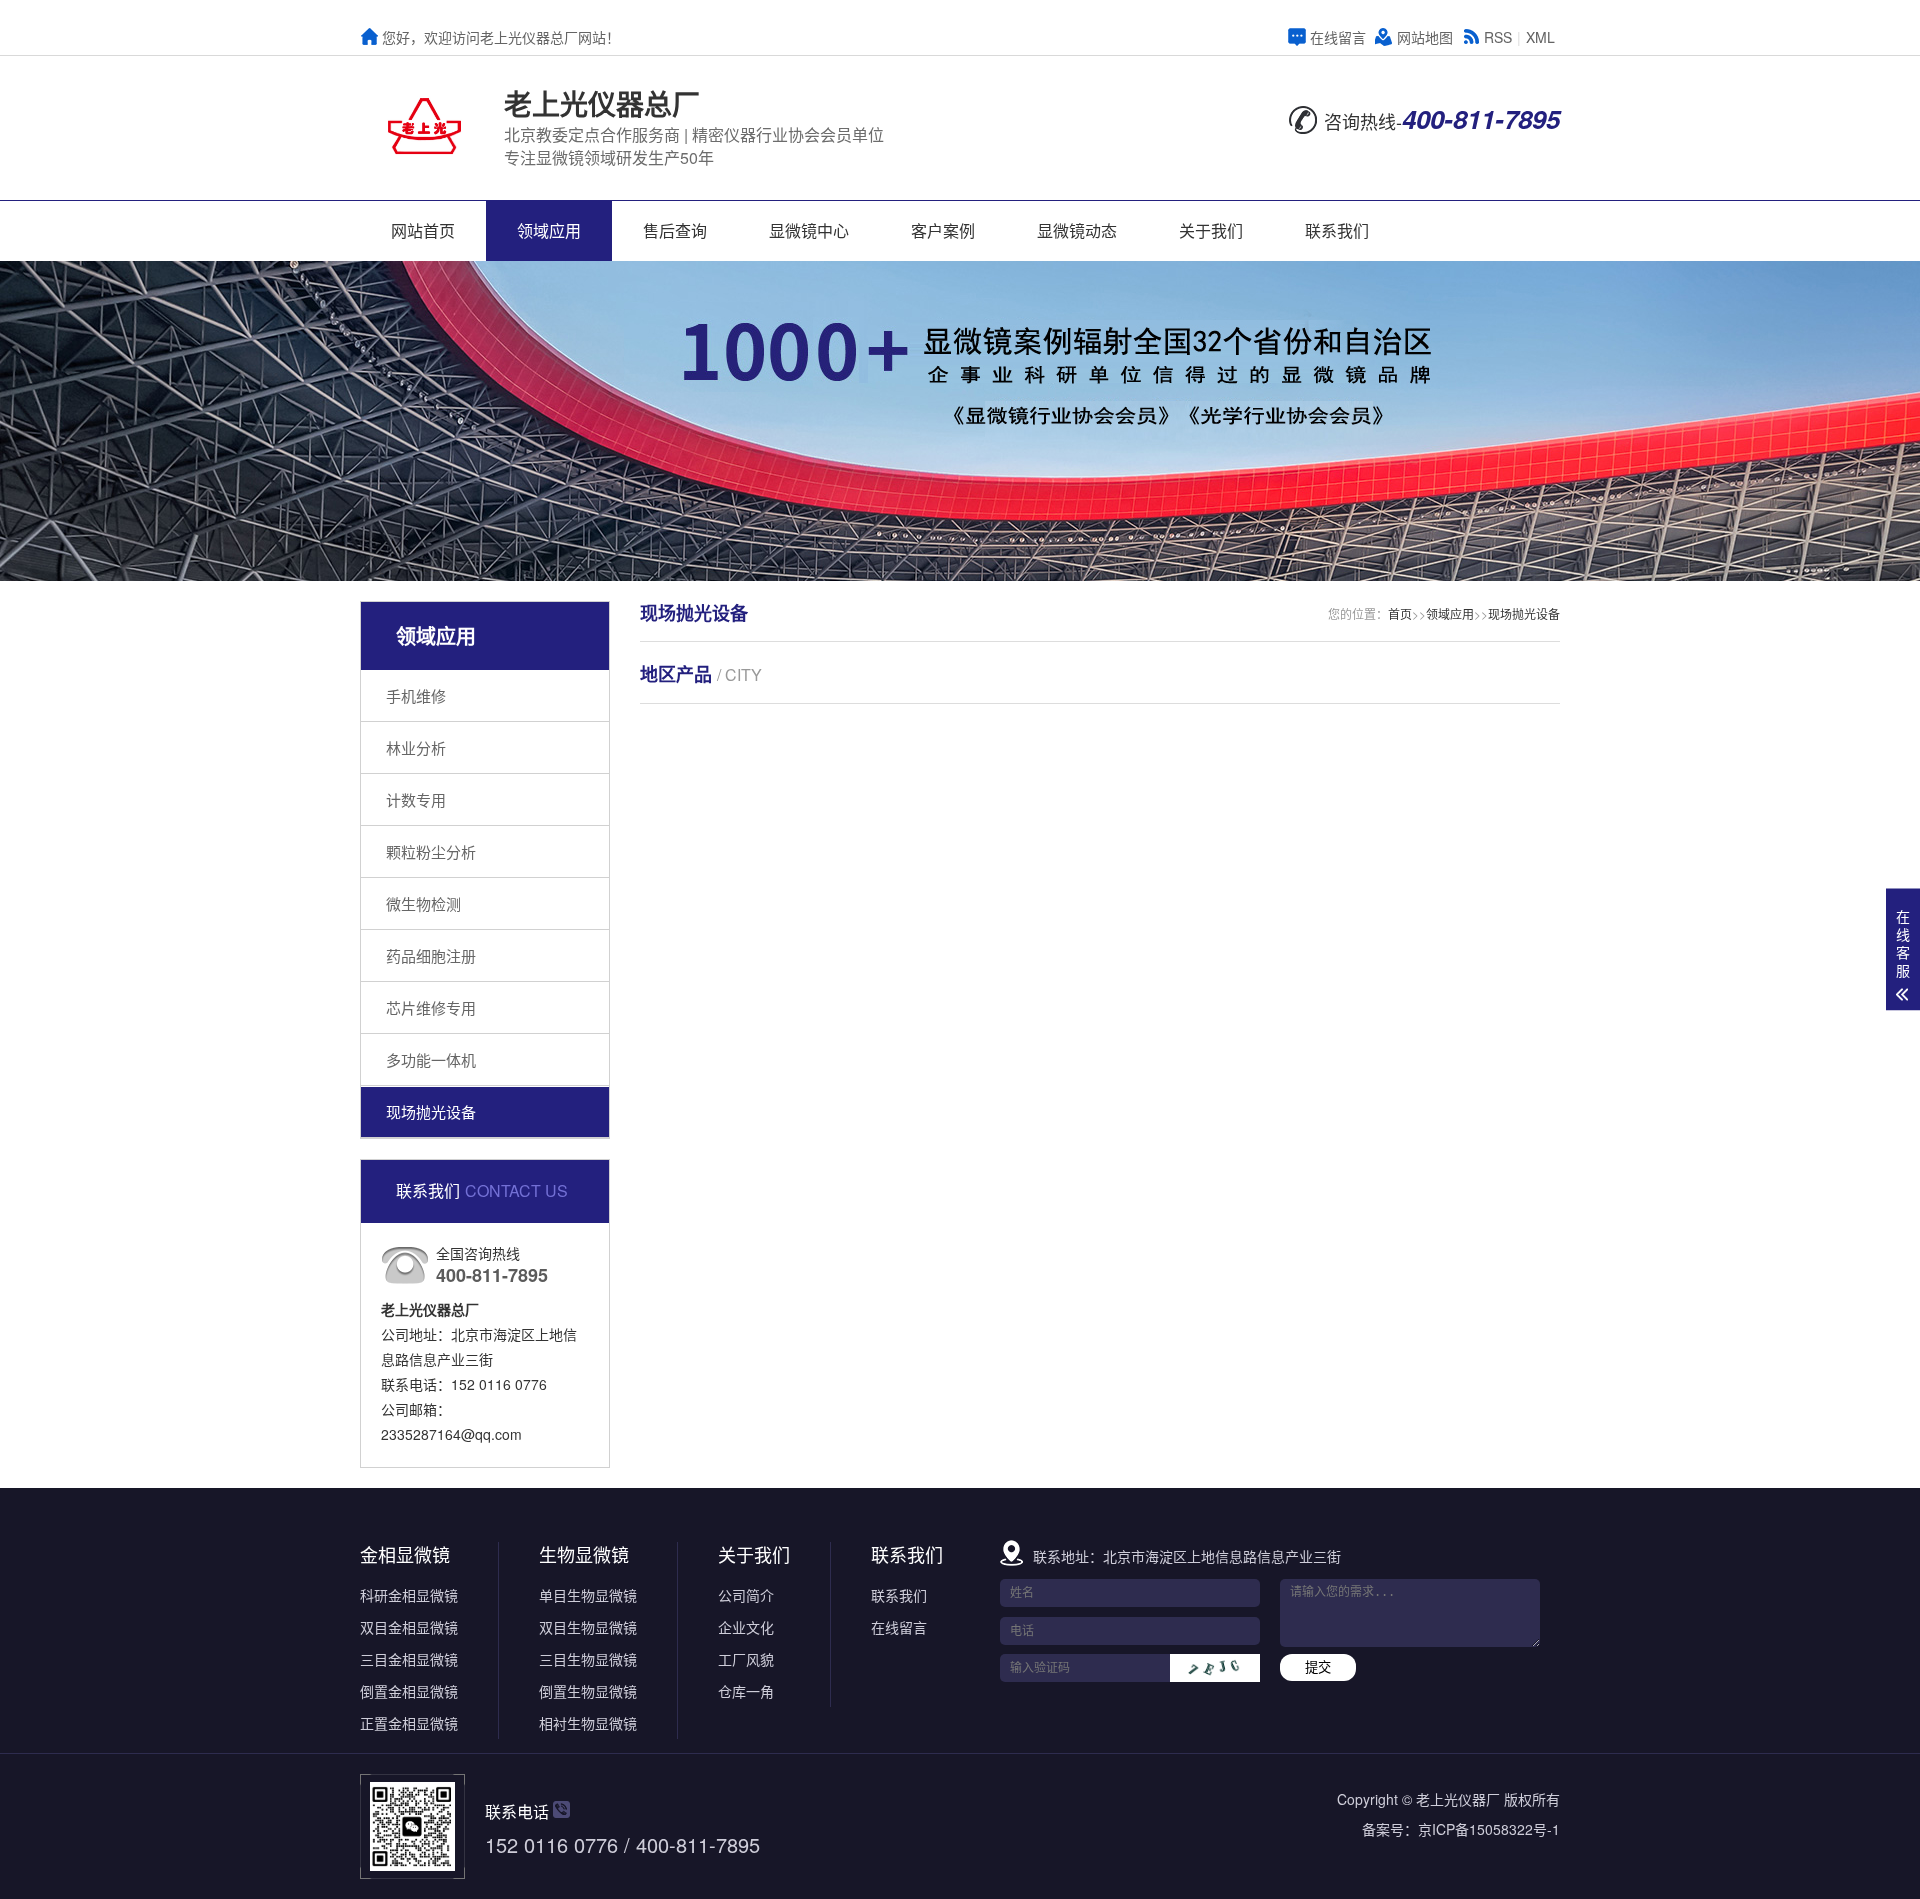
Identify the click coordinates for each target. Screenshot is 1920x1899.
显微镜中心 (809, 230)
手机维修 (416, 695)
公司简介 (746, 1595)
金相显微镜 (405, 1554)
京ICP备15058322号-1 (1489, 1829)
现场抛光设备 (431, 1111)
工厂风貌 (746, 1659)
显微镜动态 (1077, 230)
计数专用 (416, 799)
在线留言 (1338, 37)
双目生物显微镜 (588, 1627)
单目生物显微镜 (588, 1595)
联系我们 (1337, 230)
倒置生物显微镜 (588, 1691)
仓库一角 (746, 1691)
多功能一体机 (431, 1059)
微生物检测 (423, 903)
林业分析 (416, 747)
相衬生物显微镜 (588, 1723)
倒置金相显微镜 (409, 1691)
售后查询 (675, 230)
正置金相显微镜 (409, 1723)
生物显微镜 (584, 1554)
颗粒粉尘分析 (431, 851)
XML (1540, 37)
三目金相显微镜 (409, 1659)
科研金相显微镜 (409, 1595)
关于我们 (1211, 230)
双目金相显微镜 (409, 1627)
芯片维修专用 (431, 1007)
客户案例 (943, 230)
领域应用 (549, 230)
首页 (1400, 613)
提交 (1318, 1667)
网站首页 (423, 230)
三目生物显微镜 (588, 1659)
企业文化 (746, 1627)
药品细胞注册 (431, 955)
